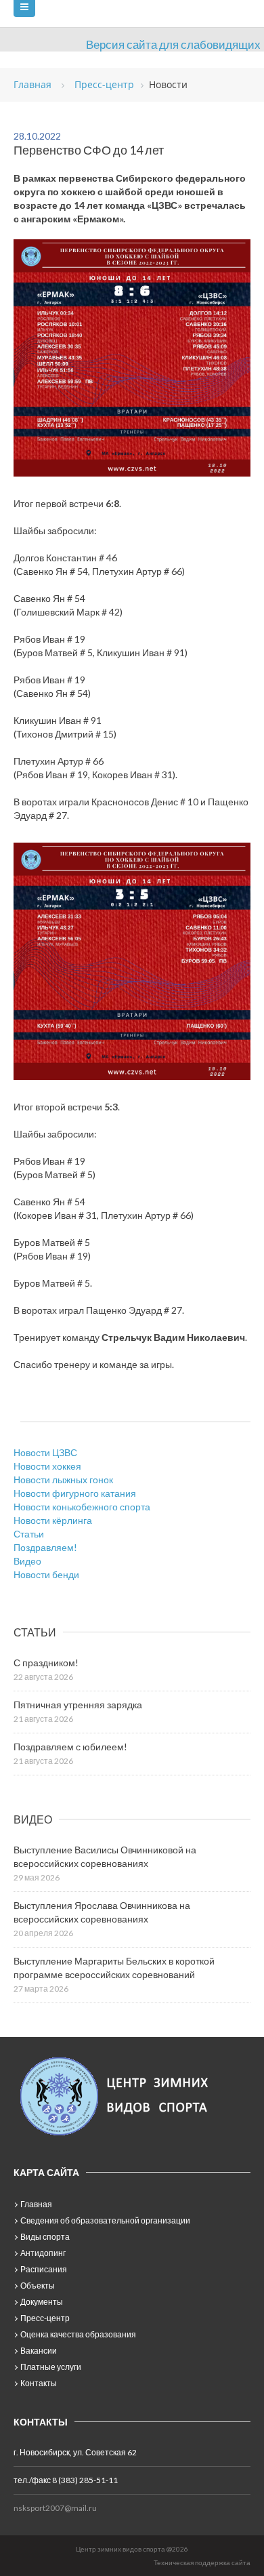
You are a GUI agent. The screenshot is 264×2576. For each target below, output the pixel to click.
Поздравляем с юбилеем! (70, 1747)
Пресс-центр (45, 2318)
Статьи (29, 1534)
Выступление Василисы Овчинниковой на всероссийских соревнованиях (105, 1856)
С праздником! (46, 1663)
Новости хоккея (47, 1466)
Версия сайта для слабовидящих (173, 44)
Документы (42, 2302)
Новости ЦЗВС (45, 1452)
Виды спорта (45, 2237)
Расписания (44, 2269)
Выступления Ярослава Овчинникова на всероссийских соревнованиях (102, 1912)
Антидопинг (43, 2253)
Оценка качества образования (78, 2334)
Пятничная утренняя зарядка (78, 1705)
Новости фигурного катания (75, 1493)
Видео (27, 1561)
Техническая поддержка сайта (202, 2562)
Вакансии (39, 2351)
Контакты (39, 2383)
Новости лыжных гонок (63, 1480)
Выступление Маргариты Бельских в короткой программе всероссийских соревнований (114, 1968)
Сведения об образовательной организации (105, 2220)
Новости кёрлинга (53, 1520)
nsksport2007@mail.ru (55, 2508)
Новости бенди (46, 1574)
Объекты (38, 2286)
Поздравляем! (45, 1547)
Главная (36, 2204)
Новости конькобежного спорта (82, 1507)
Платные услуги (51, 2367)
